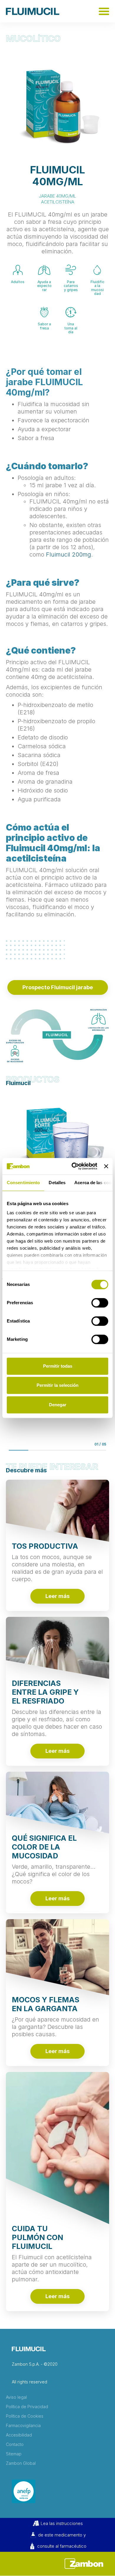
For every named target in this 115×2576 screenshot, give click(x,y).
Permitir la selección (57, 1385)
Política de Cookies (25, 2416)
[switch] (100, 1303)
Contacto (15, 2444)
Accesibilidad (19, 2435)
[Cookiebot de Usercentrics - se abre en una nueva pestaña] (73, 1166)
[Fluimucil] (33, 11)
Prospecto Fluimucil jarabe (58, 987)
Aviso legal (16, 2397)
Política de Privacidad (27, 2407)
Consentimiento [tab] (23, 1183)
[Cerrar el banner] (106, 1166)
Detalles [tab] (57, 1183)
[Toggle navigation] (104, 11)
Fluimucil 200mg (69, 554)
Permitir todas (58, 1366)
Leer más (57, 1596)
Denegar (58, 1405)
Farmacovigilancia (23, 2426)
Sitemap (14, 2454)
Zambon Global (21, 2463)
